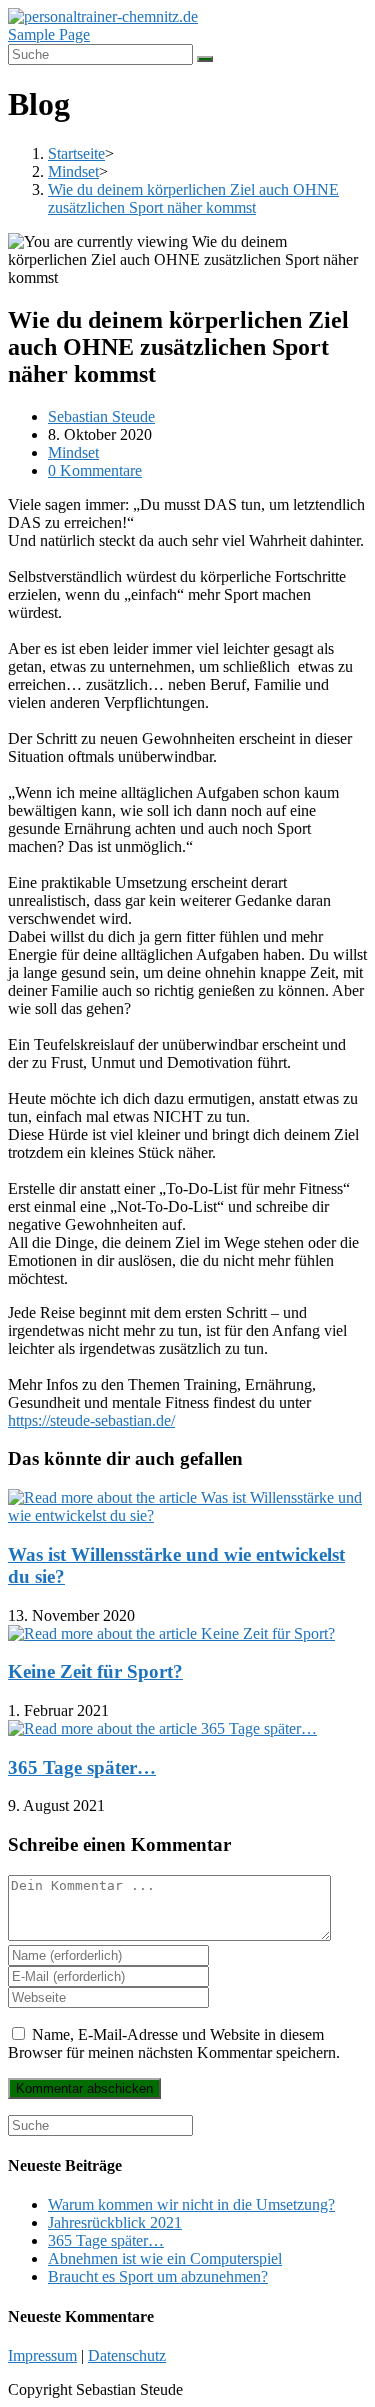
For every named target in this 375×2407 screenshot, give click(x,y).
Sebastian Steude (101, 416)
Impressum (42, 2355)
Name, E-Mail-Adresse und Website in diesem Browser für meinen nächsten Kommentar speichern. (174, 2043)
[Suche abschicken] (205, 59)
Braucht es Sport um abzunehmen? (158, 2276)
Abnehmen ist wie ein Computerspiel (165, 2258)
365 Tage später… (82, 1767)
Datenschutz (127, 2355)
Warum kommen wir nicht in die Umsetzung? (191, 2204)
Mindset (73, 452)
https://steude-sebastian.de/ (91, 1420)
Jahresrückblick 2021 (115, 2222)
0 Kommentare (95, 470)
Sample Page (49, 34)
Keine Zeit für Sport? (95, 1671)
